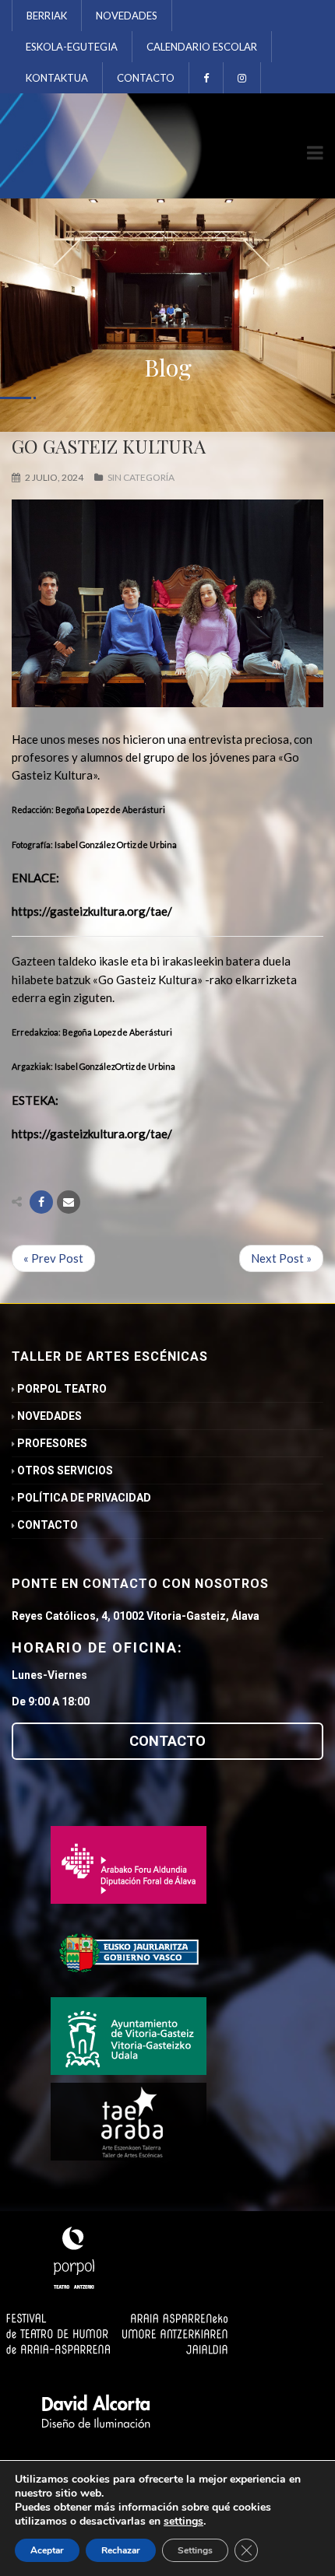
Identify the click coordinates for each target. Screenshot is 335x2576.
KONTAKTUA (57, 78)
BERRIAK (47, 16)
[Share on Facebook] (41, 1202)
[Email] (69, 1202)
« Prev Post (53, 1258)
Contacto (48, 1525)
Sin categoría (141, 477)
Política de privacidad (84, 1498)
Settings (195, 2550)
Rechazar (121, 2550)
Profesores (52, 1443)
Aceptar (47, 2550)
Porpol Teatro (62, 1389)
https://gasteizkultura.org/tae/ (92, 911)
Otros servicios (65, 1470)
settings (183, 2522)
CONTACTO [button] (167, 1741)
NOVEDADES (127, 16)
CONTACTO (146, 78)
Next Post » (281, 1258)
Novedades (49, 1416)
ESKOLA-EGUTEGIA (72, 47)
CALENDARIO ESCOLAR (202, 47)
